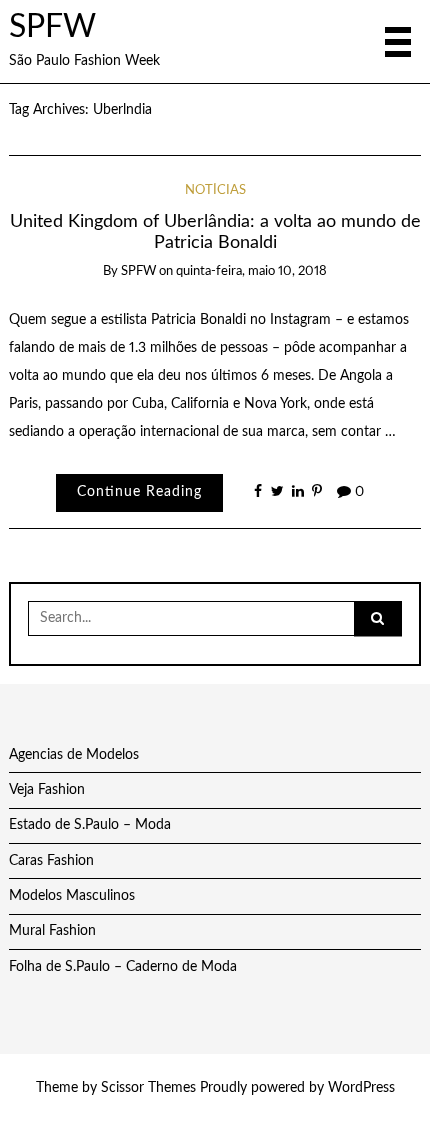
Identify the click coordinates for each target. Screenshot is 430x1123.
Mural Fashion (52, 931)
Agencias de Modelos (74, 755)
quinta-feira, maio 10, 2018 (251, 271)
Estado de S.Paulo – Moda (90, 825)
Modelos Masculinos (72, 896)
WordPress (361, 1088)
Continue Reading (139, 492)
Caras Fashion (51, 861)
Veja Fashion (47, 790)
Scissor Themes (148, 1088)
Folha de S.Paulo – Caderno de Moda (123, 967)
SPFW (52, 27)
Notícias (215, 190)
